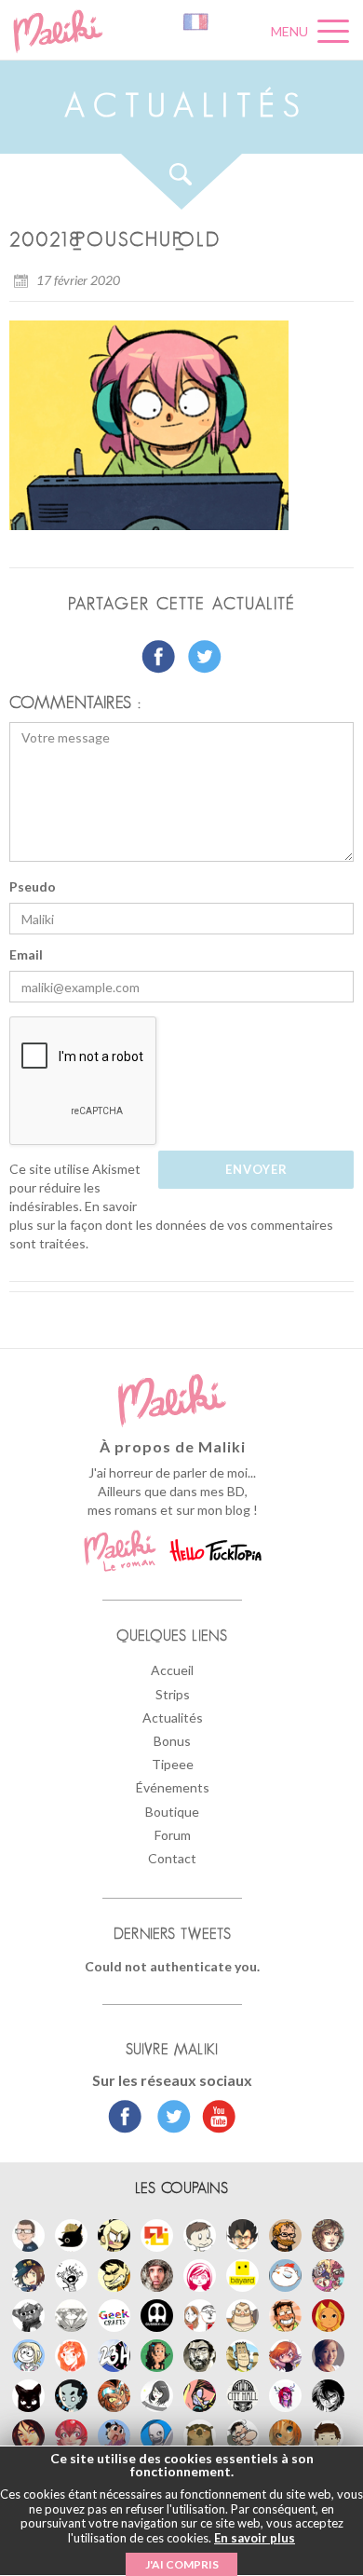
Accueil (172, 1670)
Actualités (173, 1717)
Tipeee (173, 1764)
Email (26, 954)
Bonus (172, 1741)
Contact (172, 1858)
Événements (173, 1787)
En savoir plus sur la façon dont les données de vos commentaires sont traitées (171, 1225)
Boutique (172, 1812)
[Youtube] (215, 2119)
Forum (173, 1835)
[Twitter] (169, 2119)
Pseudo (33, 886)
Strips (173, 1694)
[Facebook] (125, 2119)
